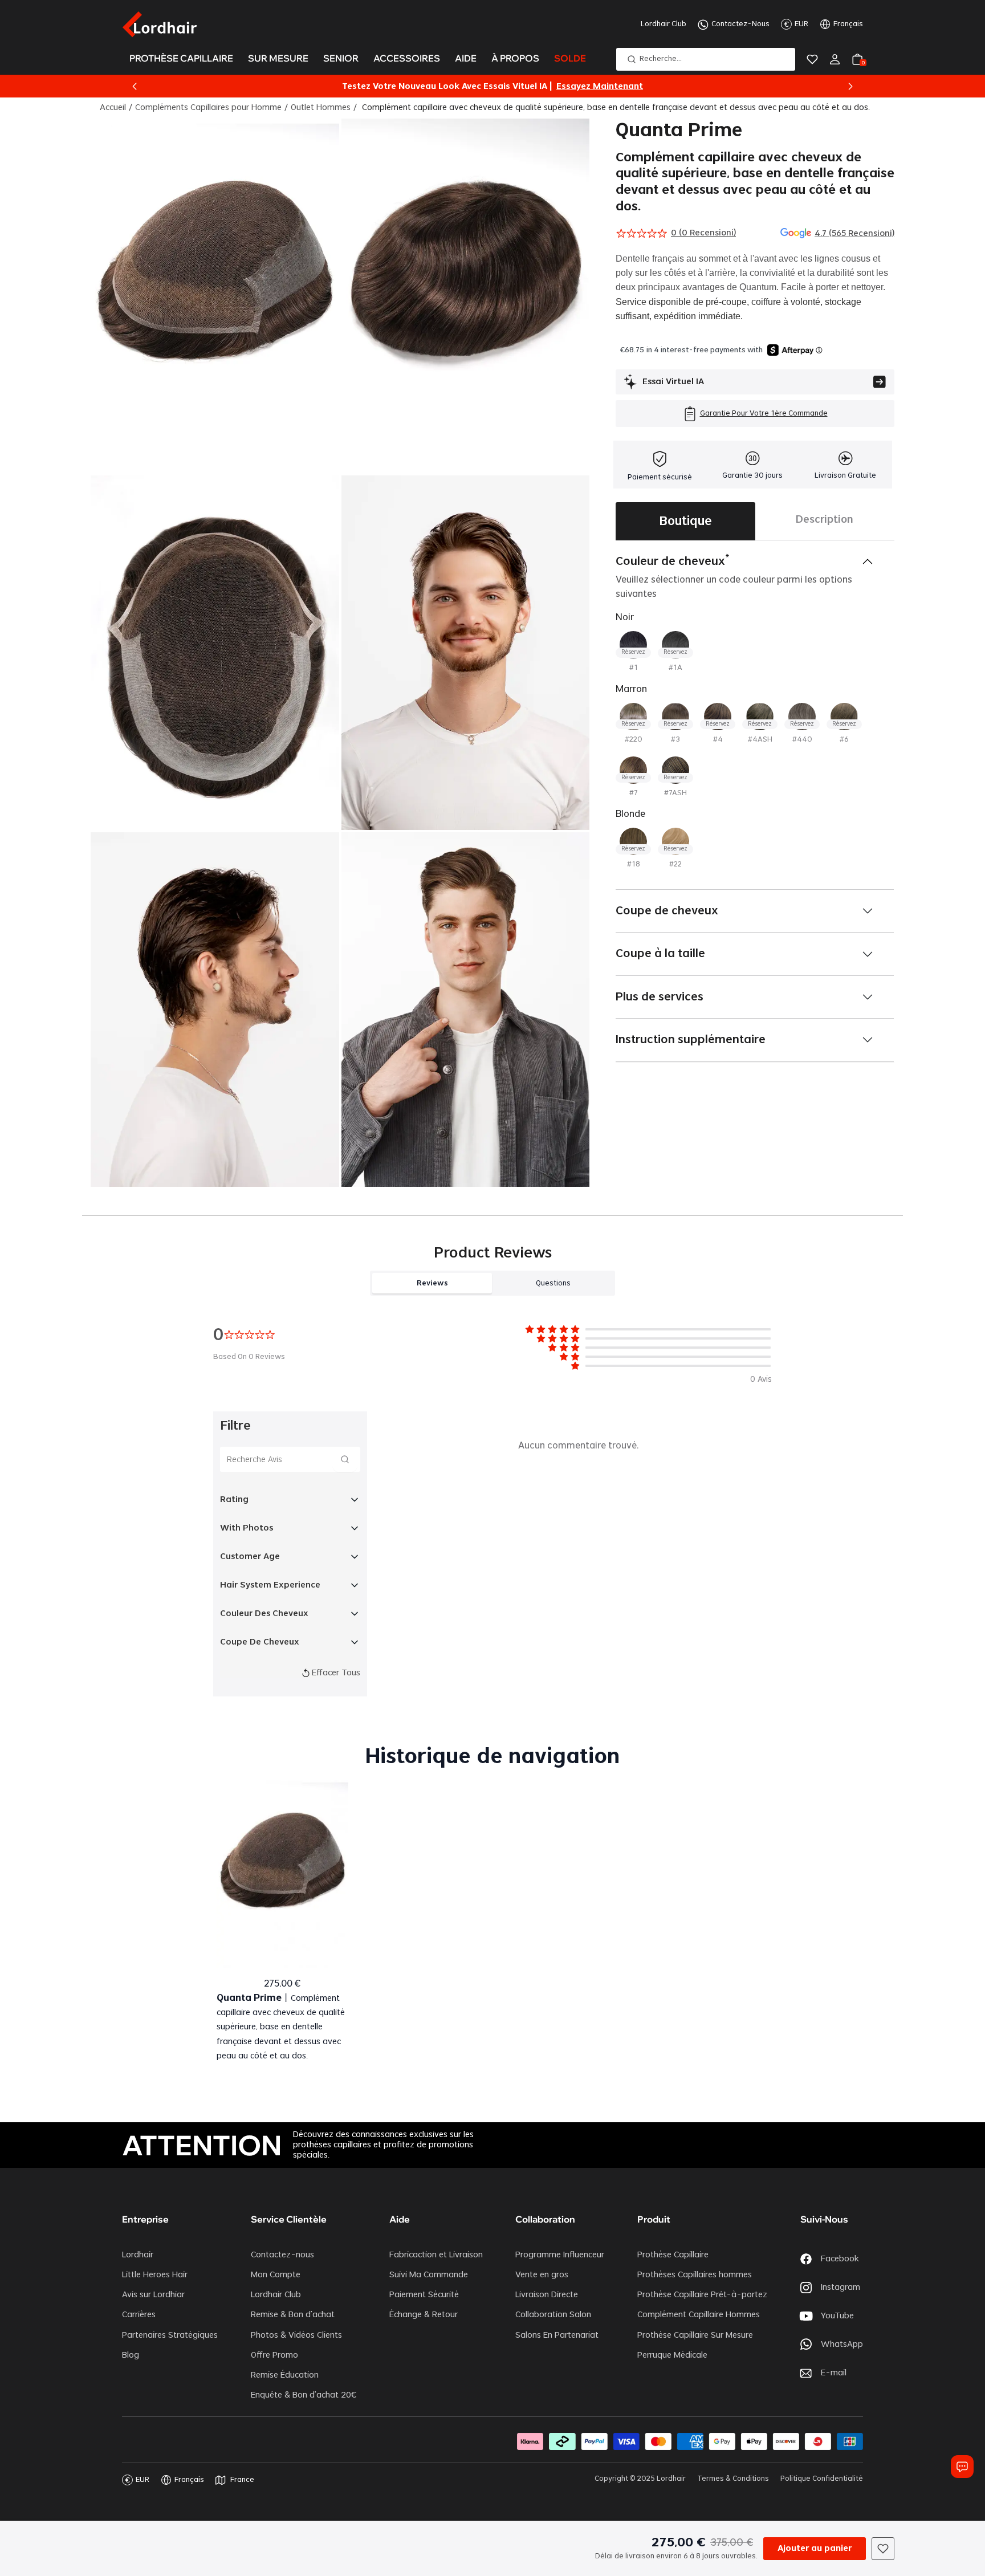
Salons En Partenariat (557, 2335)
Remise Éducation (285, 2375)
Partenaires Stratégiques (170, 2335)
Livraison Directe (547, 2295)
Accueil (113, 108)
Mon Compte (276, 2275)
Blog (131, 2355)
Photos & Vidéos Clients (296, 2335)
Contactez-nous (282, 2255)
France (242, 2480)
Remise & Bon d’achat (293, 2315)
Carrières (139, 2315)
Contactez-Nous (740, 24)
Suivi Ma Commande (429, 2275)
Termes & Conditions (733, 2479)
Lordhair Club (664, 24)
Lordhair (138, 2255)
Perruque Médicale (672, 2355)
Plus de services (660, 997)
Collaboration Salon (553, 2315)
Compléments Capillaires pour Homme (208, 108)
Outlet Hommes (321, 108)
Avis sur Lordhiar (153, 2295)
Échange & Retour (424, 2315)
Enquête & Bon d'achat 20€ (304, 2395)
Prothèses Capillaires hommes (695, 2275)
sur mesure (278, 58)
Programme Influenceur (560, 2255)
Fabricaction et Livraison (436, 2255)
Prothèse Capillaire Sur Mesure (695, 2335)
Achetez (620, 87)
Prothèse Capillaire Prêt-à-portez (702, 2295)
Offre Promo (274, 2355)
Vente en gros (542, 2275)
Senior (341, 58)
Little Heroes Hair (155, 2275)
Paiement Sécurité (424, 2295)
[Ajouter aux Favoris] (883, 2549)
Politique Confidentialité (822, 2479)
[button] (135, 87)
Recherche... (661, 59)
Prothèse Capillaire (673, 2255)
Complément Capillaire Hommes (699, 2315)
